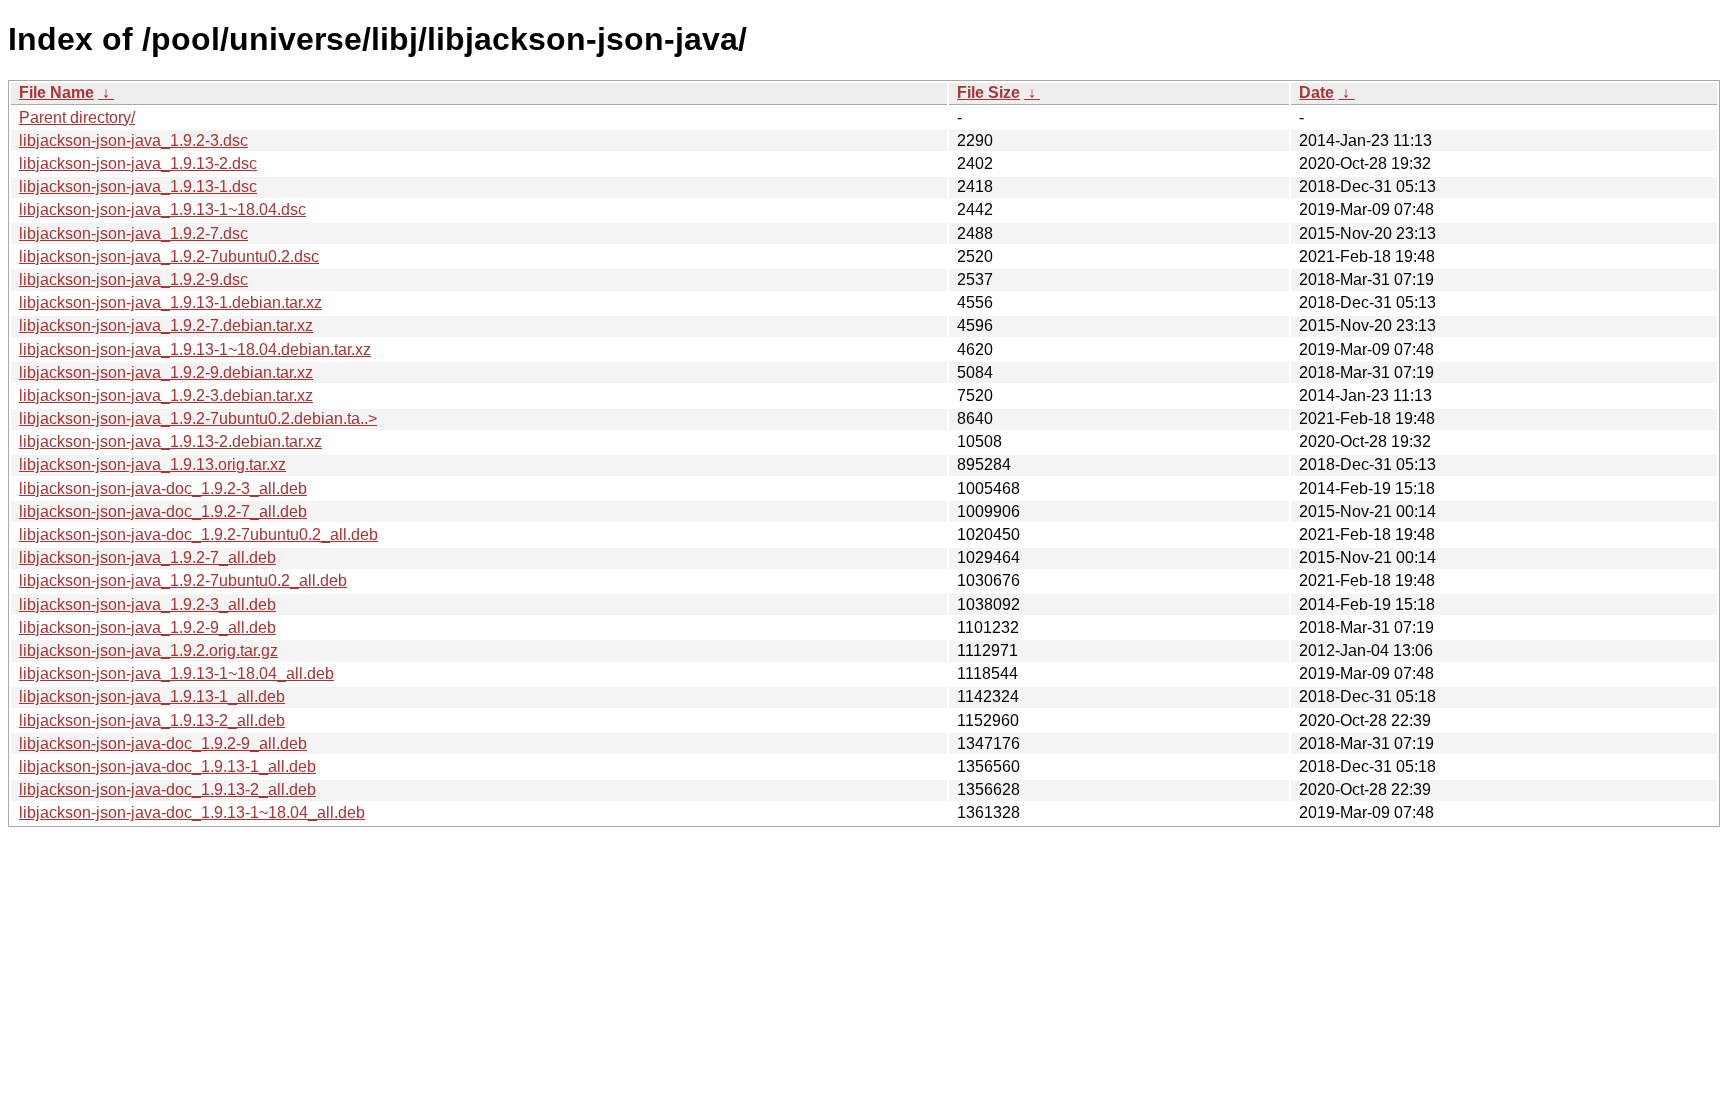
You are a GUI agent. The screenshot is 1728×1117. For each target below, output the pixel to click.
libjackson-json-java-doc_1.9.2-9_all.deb (163, 743)
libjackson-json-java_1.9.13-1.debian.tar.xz (170, 302)
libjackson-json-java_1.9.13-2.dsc (138, 163)
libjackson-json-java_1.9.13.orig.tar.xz (152, 464)
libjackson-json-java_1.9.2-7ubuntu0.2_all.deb (183, 580)
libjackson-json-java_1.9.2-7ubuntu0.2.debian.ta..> (198, 418)
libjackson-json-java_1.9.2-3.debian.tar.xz (166, 395)
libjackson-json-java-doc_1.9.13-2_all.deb (167, 789)
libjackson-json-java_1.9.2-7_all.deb (147, 557)
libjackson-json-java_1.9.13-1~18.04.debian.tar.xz (195, 349)
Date (1316, 92)
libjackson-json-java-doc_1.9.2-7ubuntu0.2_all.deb (198, 534)
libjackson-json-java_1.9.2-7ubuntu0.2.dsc (169, 256)
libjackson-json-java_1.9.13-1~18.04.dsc (162, 209)
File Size (988, 92)
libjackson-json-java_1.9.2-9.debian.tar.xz (166, 372)
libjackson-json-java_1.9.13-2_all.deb (152, 720)
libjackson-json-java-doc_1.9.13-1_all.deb (167, 766)
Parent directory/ (77, 117)
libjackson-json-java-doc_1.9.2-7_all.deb (163, 511)
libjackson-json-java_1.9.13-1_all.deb (152, 696)
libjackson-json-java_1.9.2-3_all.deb (147, 604)
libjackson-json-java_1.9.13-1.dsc (138, 186)
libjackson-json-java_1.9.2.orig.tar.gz (148, 650)
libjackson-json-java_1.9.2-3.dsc (133, 140)
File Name (56, 92)
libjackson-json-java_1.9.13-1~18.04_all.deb (176, 673)
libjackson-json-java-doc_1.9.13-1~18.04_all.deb (192, 812)
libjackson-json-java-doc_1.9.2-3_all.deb (163, 488)
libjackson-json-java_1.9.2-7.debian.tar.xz (166, 325)
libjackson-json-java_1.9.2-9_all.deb (147, 627)
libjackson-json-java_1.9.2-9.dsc (133, 279)
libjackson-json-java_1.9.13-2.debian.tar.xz (170, 441)
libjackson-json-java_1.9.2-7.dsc (133, 233)
